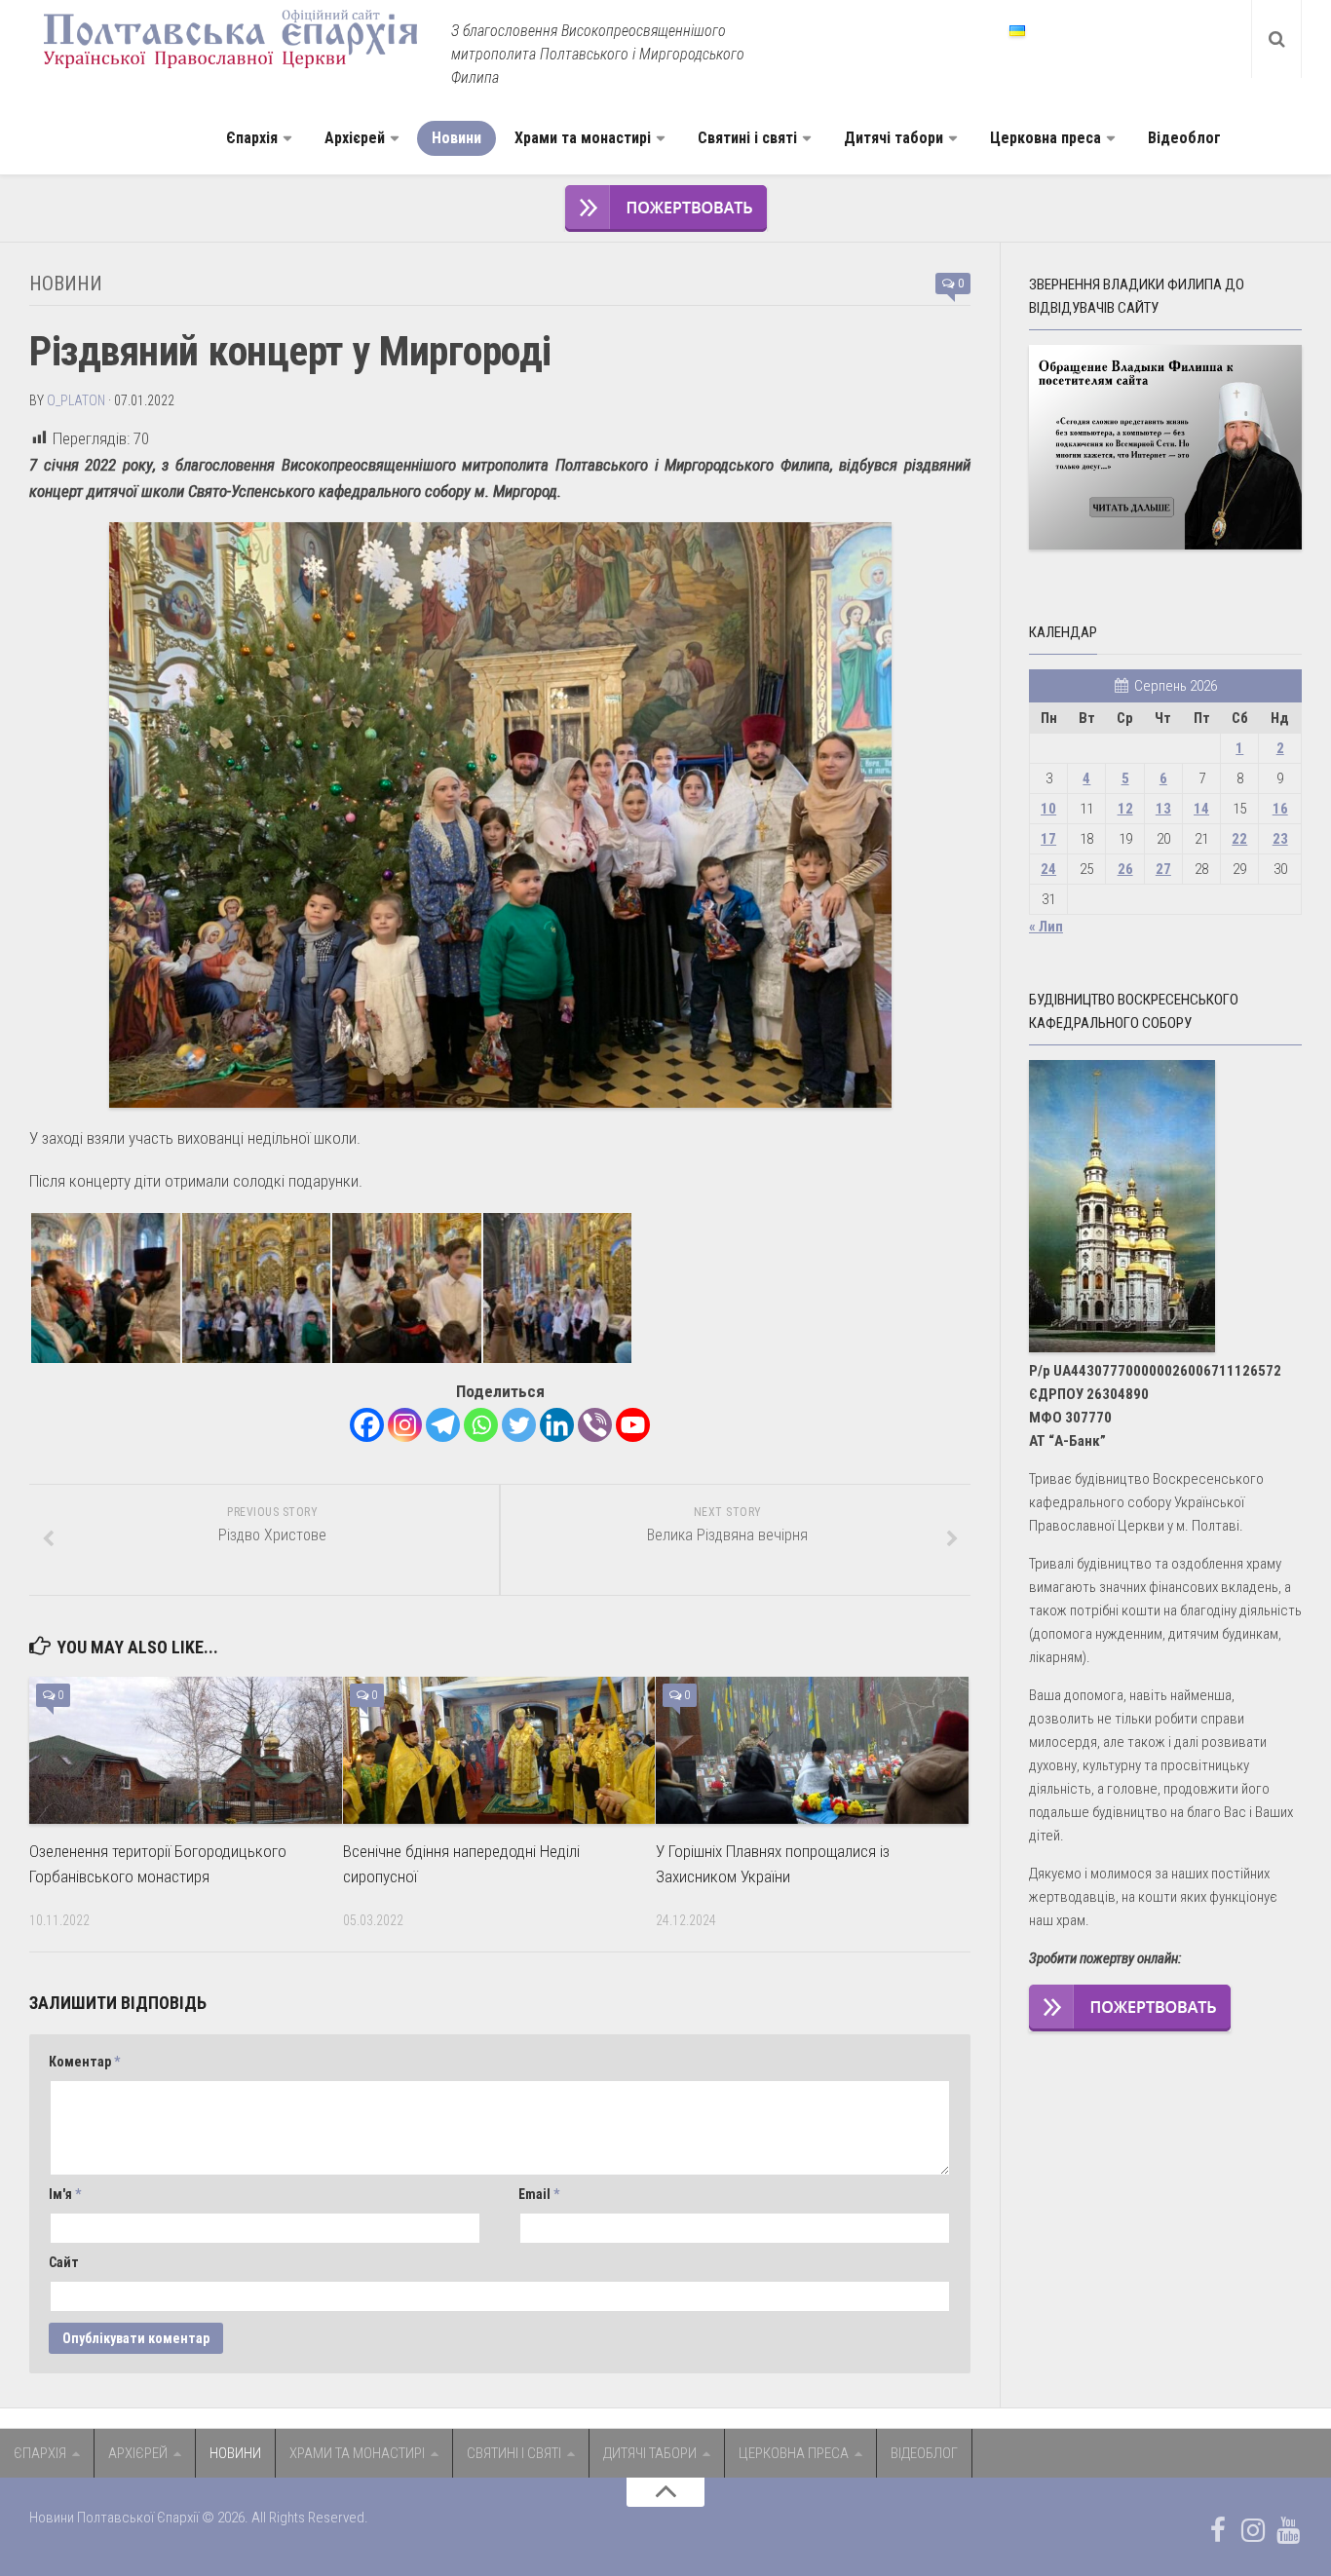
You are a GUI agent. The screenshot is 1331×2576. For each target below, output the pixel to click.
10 (1048, 809)
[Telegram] (443, 1425)
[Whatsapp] (481, 1425)
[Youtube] (633, 1425)
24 (1048, 869)
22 (1239, 839)
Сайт (64, 2262)
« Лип (1046, 927)
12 (1125, 809)
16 (1280, 809)
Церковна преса (1046, 138)
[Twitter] (519, 1425)
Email (539, 2194)
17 (1048, 839)
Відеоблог (1184, 138)
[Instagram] (405, 1425)
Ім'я (65, 2194)
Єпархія (252, 138)
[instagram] (1253, 2530)
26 (1125, 869)
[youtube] (1288, 2530)
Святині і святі (747, 138)
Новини (456, 138)
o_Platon (76, 400)
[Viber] (595, 1425)
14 (1201, 809)
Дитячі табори (894, 138)
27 (1163, 869)
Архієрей (355, 138)
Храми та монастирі (583, 138)
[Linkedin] (557, 1425)
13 (1163, 809)
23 (1280, 839)
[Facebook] (367, 1425)
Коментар (84, 2062)
